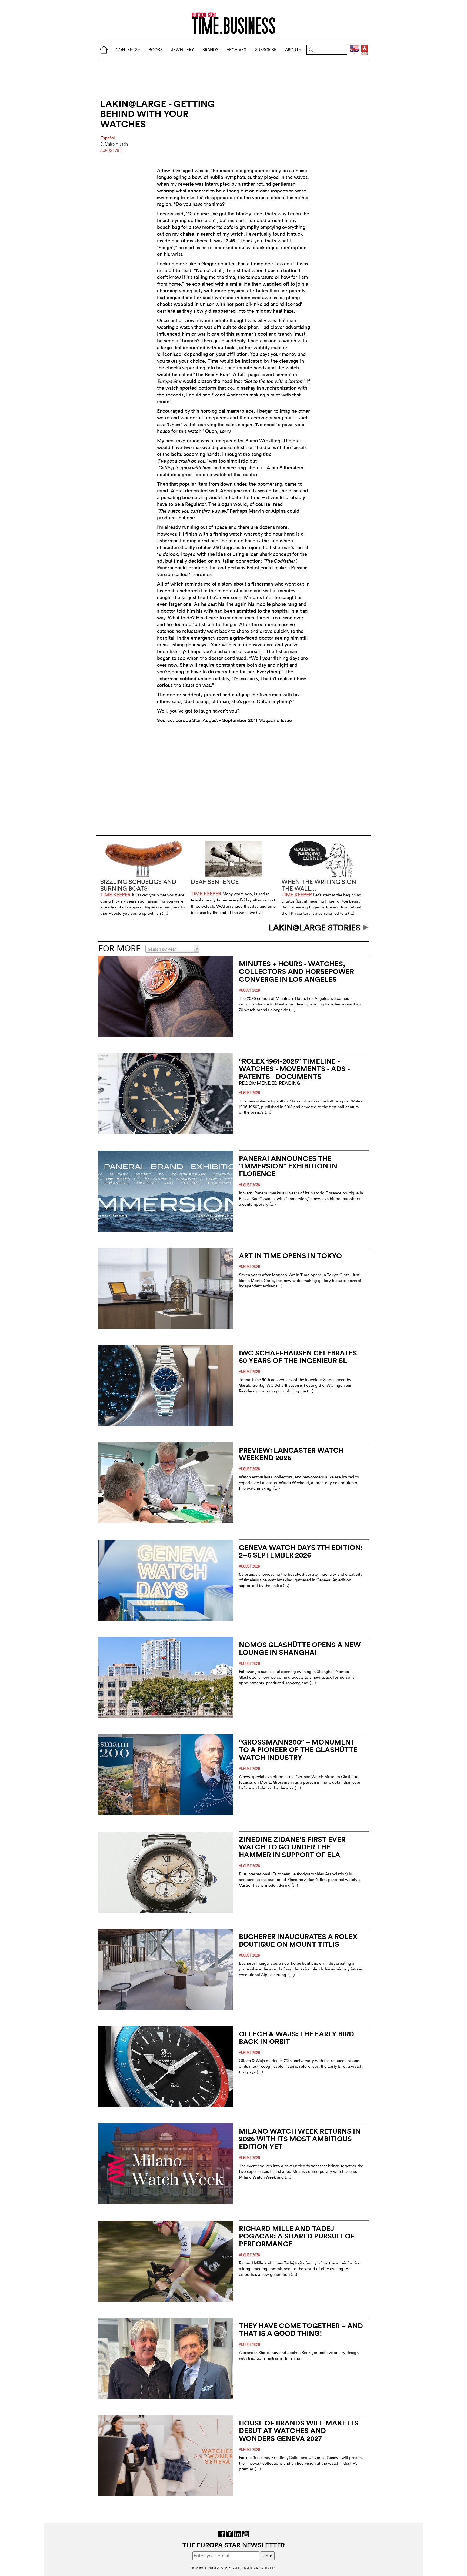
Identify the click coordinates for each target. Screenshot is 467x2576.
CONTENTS (127, 50)
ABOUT (292, 50)
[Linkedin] (238, 2533)
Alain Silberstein (285, 468)
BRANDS (210, 50)
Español (107, 138)
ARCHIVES (236, 50)
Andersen (237, 395)
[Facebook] (221, 2533)
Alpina (278, 511)
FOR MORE (119, 948)
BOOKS (156, 50)
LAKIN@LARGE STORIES (316, 928)
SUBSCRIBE (266, 50)
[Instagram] (230, 2533)
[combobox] (172, 949)
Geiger (209, 264)
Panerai (165, 568)
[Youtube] (246, 2533)
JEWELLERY (182, 50)
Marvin (256, 511)
